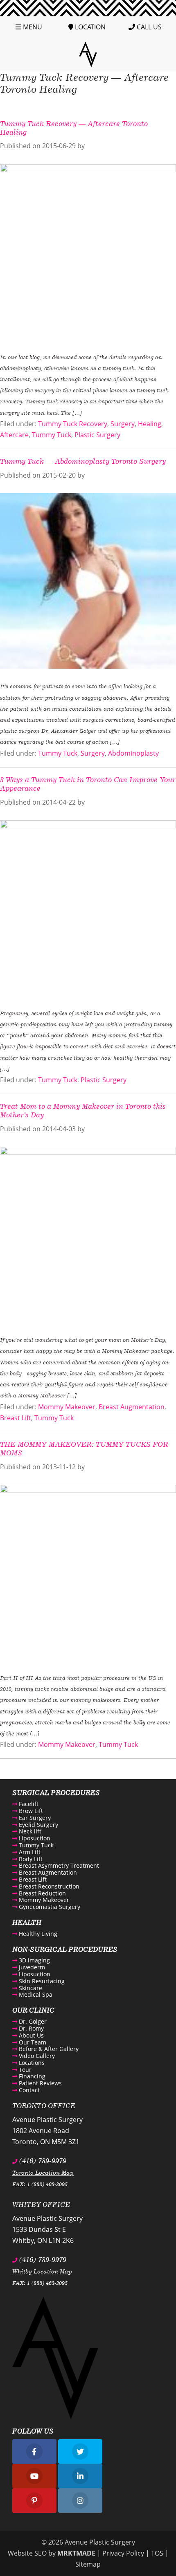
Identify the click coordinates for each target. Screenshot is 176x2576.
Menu (32, 27)
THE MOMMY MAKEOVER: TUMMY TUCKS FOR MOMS (84, 1448)
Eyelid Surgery (38, 1825)
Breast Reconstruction (48, 1886)
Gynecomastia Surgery (49, 1907)
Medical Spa (35, 1994)
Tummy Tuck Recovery (73, 424)
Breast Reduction (42, 1893)
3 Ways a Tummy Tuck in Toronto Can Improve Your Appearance (88, 784)
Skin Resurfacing (41, 1981)
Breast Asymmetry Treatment (58, 1865)
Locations (31, 2063)
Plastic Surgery (97, 435)
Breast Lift (16, 1418)
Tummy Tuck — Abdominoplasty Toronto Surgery (83, 461)
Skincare (30, 1988)
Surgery (123, 424)
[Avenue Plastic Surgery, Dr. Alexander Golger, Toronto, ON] (88, 54)
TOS (157, 2553)
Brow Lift (30, 1811)
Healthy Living (37, 1934)
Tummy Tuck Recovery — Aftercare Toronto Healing (74, 128)
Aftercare (14, 435)
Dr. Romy (30, 2028)
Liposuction (34, 1838)
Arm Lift (29, 1852)
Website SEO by (52, 2553)
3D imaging (34, 1960)
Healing (150, 424)
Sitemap (88, 2564)
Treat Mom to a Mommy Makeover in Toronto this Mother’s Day (83, 1110)
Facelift (28, 1804)
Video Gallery (36, 2056)
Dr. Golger (32, 2021)
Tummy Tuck (52, 435)
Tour (24, 2070)
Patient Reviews (39, 2083)
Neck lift (29, 1831)
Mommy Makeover (67, 1407)
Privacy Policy (123, 2553)
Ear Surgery (34, 1818)
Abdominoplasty (133, 753)
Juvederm (31, 1967)
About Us (30, 2035)
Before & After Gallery (48, 2049)
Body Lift (30, 1859)
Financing (31, 2076)
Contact (28, 2090)
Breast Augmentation (132, 1407)
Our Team (32, 2042)
